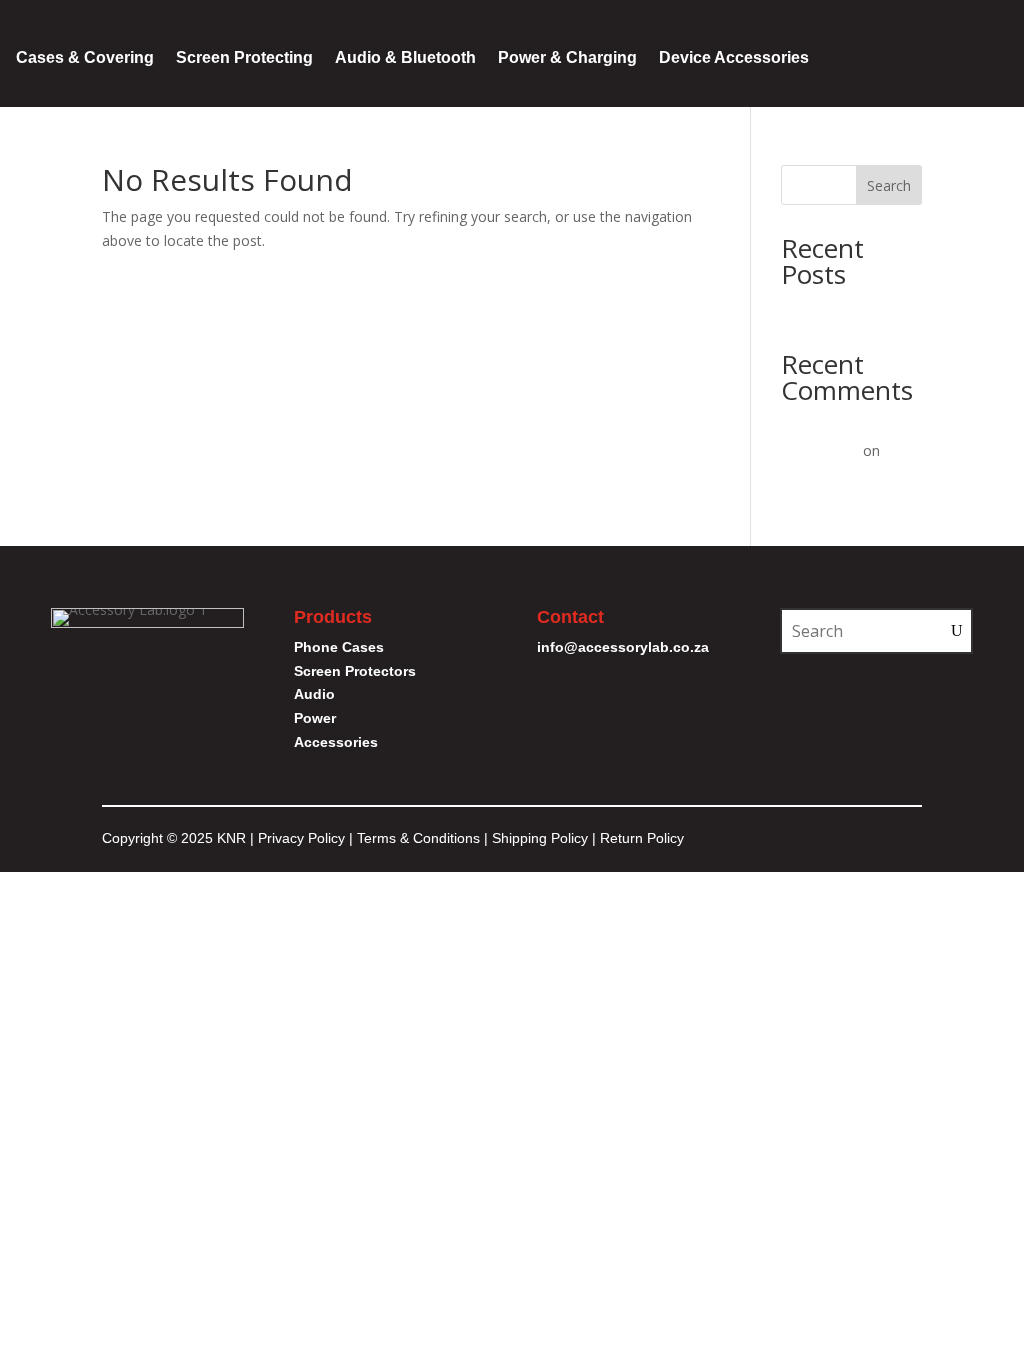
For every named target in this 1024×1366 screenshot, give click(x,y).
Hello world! (819, 308)
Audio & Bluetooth (405, 57)
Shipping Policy (540, 838)
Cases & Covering (85, 57)
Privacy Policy (301, 838)
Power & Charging (567, 57)
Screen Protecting (244, 57)
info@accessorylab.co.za (623, 647)
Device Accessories (734, 57)
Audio (314, 694)
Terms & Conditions (420, 838)
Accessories (336, 742)
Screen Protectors (355, 671)
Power (315, 718)
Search (889, 185)
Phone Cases (339, 647)
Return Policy (642, 838)
